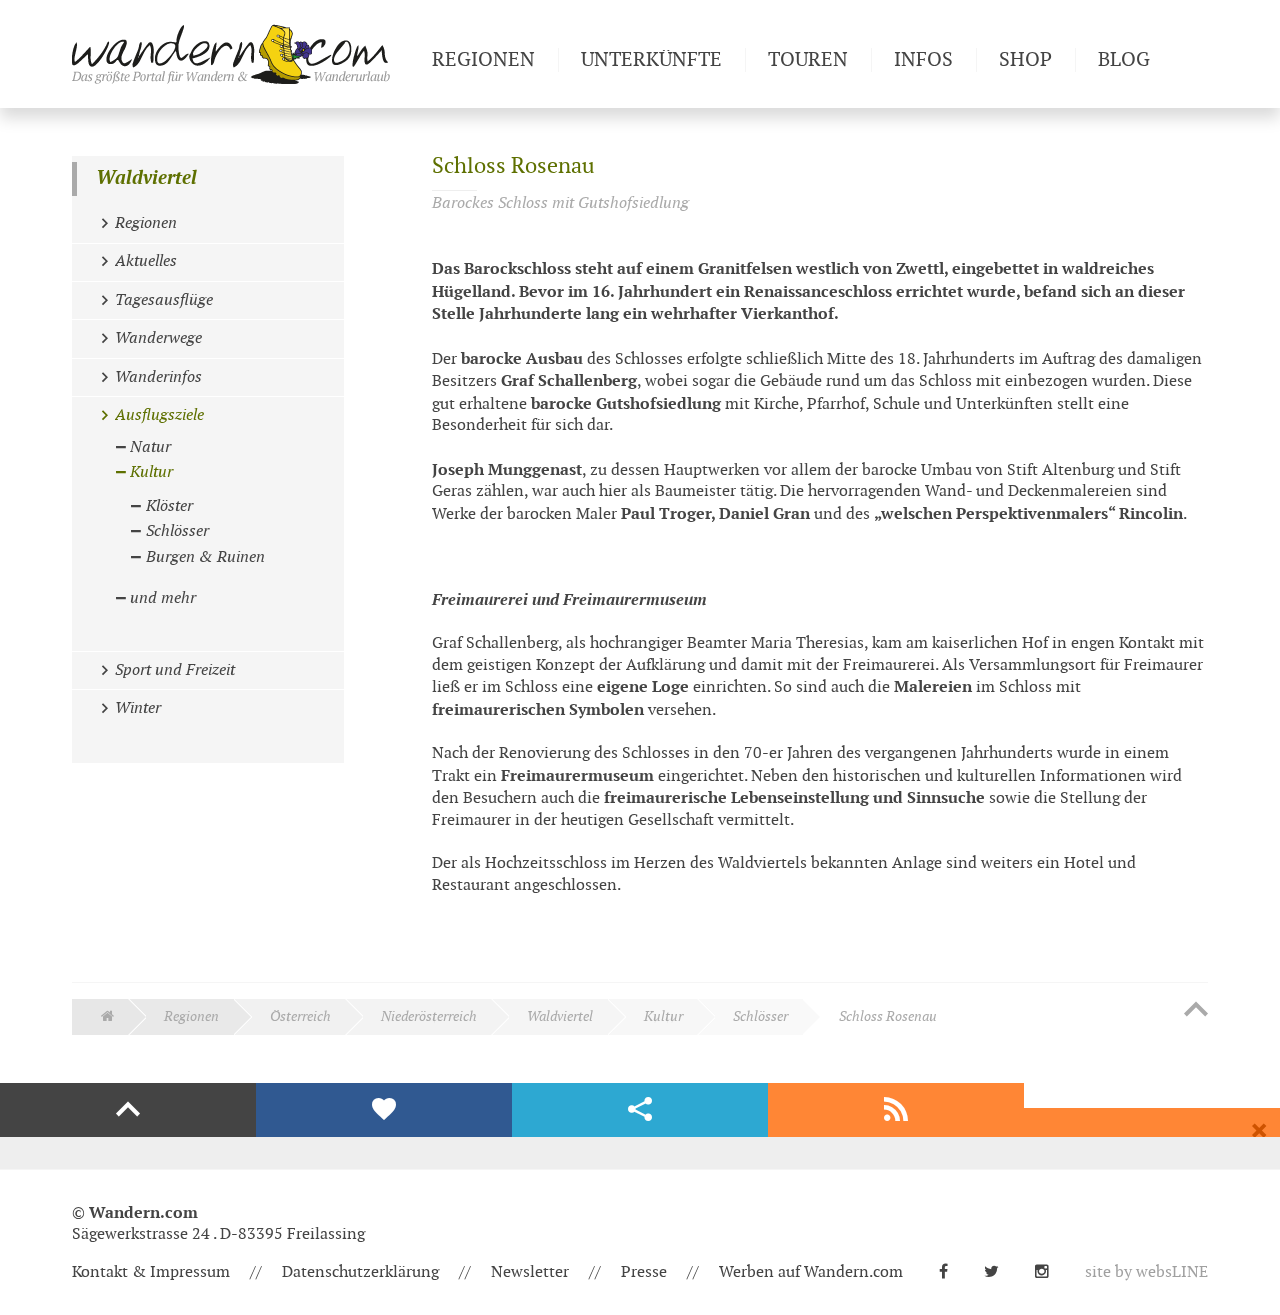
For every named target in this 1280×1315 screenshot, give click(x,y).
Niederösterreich (429, 1016)
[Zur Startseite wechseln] (244, 54)
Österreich (300, 1016)
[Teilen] (640, 1110)
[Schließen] (1259, 1131)
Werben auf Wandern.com (811, 1272)
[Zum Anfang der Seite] (1196, 1011)
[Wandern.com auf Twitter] (999, 1272)
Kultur (663, 1016)
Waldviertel (146, 178)
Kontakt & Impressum (151, 1272)
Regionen (191, 1016)
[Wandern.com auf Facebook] (951, 1272)
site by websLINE (1146, 1272)
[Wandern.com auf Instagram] (1050, 1272)
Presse (644, 1272)
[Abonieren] (896, 1110)
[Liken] (384, 1110)
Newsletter (530, 1272)
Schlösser (760, 1016)
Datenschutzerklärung (360, 1272)
